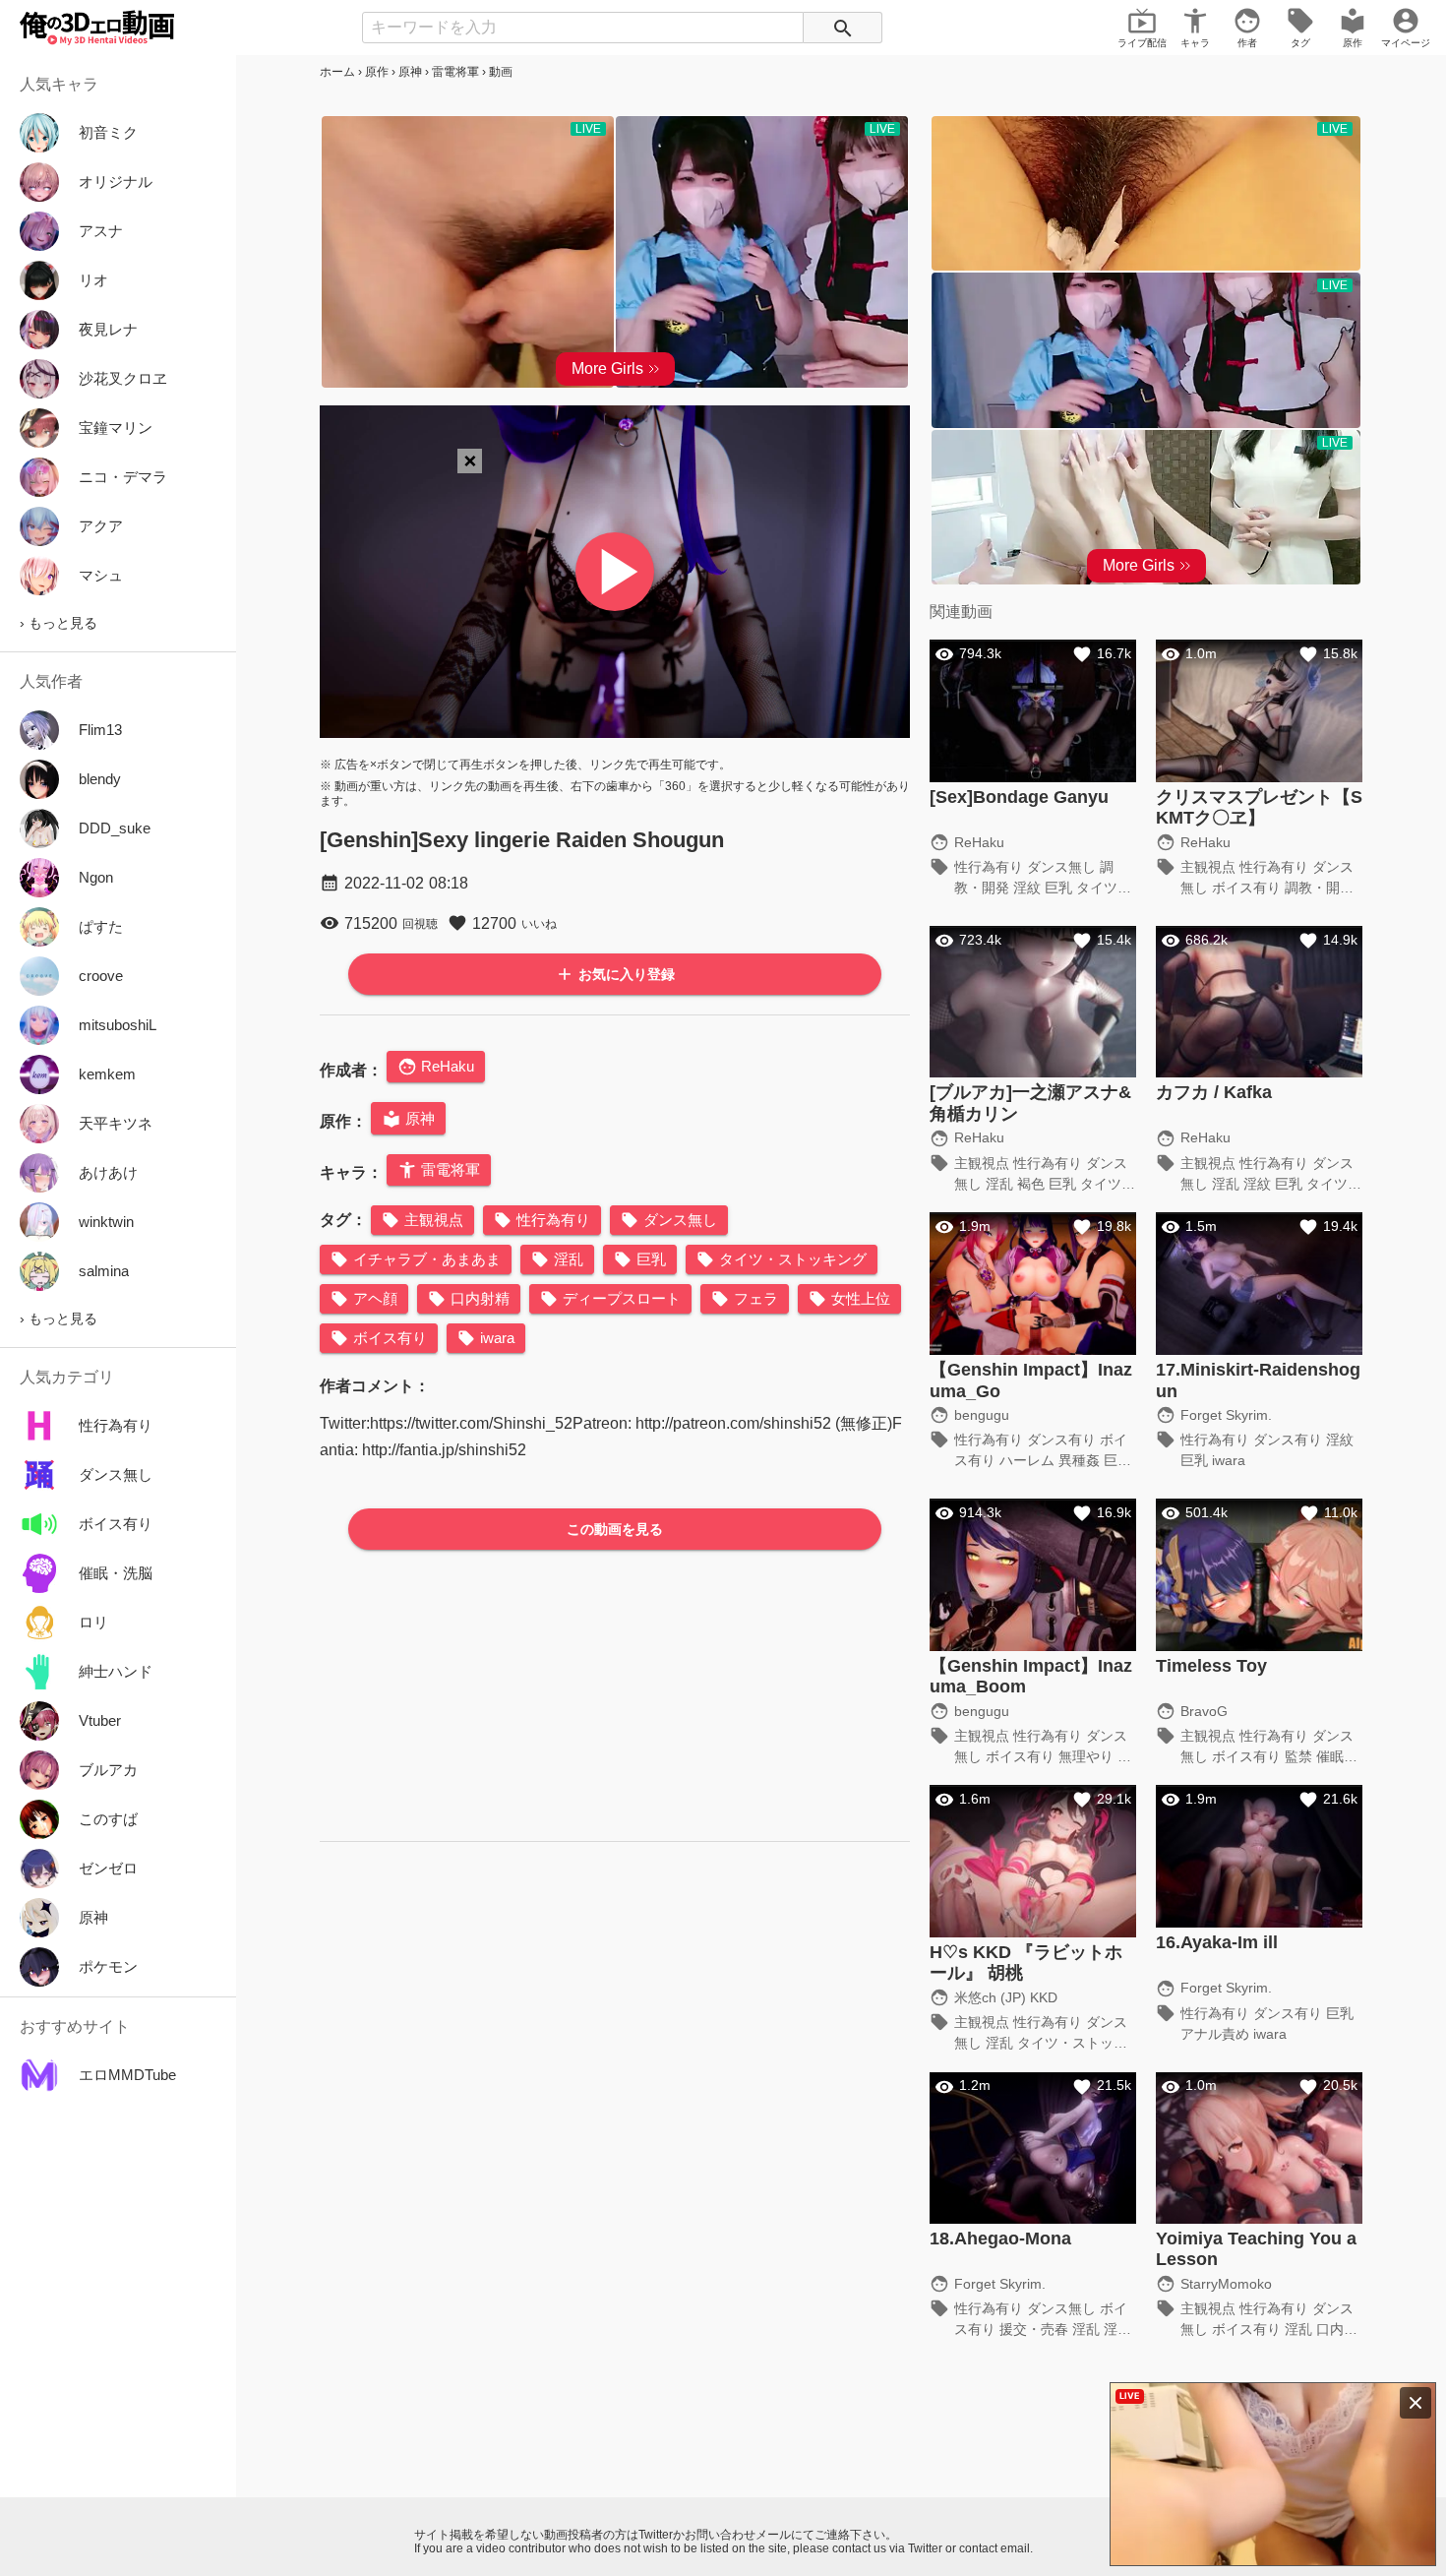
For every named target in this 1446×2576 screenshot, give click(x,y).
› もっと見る (59, 623)
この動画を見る (615, 1529)
